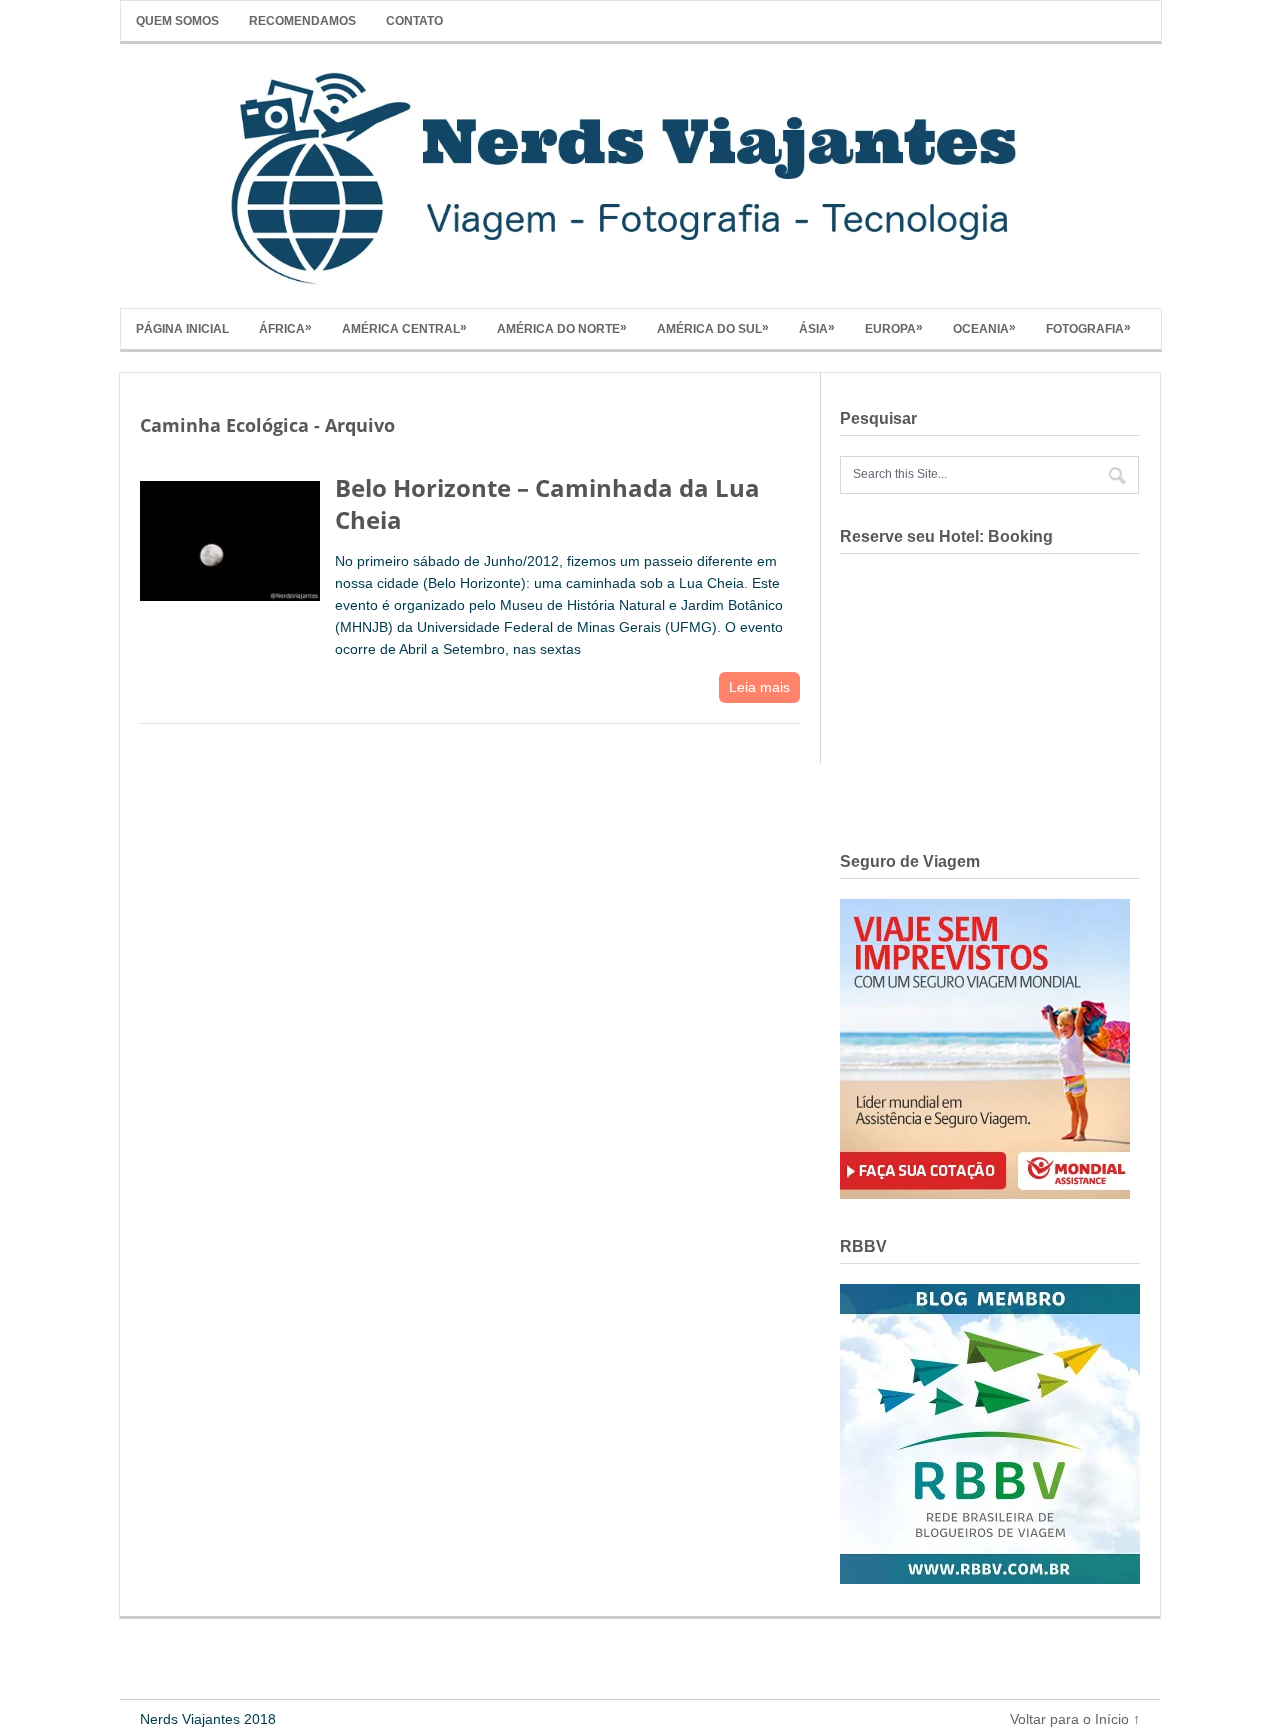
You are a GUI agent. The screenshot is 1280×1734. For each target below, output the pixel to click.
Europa (894, 328)
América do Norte (562, 328)
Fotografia (1088, 328)
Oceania (984, 328)
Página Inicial (182, 329)
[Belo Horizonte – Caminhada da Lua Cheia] (230, 536)
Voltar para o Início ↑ (1075, 1719)
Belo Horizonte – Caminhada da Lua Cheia (547, 503)
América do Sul (713, 328)
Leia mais (759, 687)
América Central (404, 328)
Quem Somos (177, 21)
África (285, 328)
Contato (414, 21)
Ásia (817, 328)
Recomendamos (302, 21)
